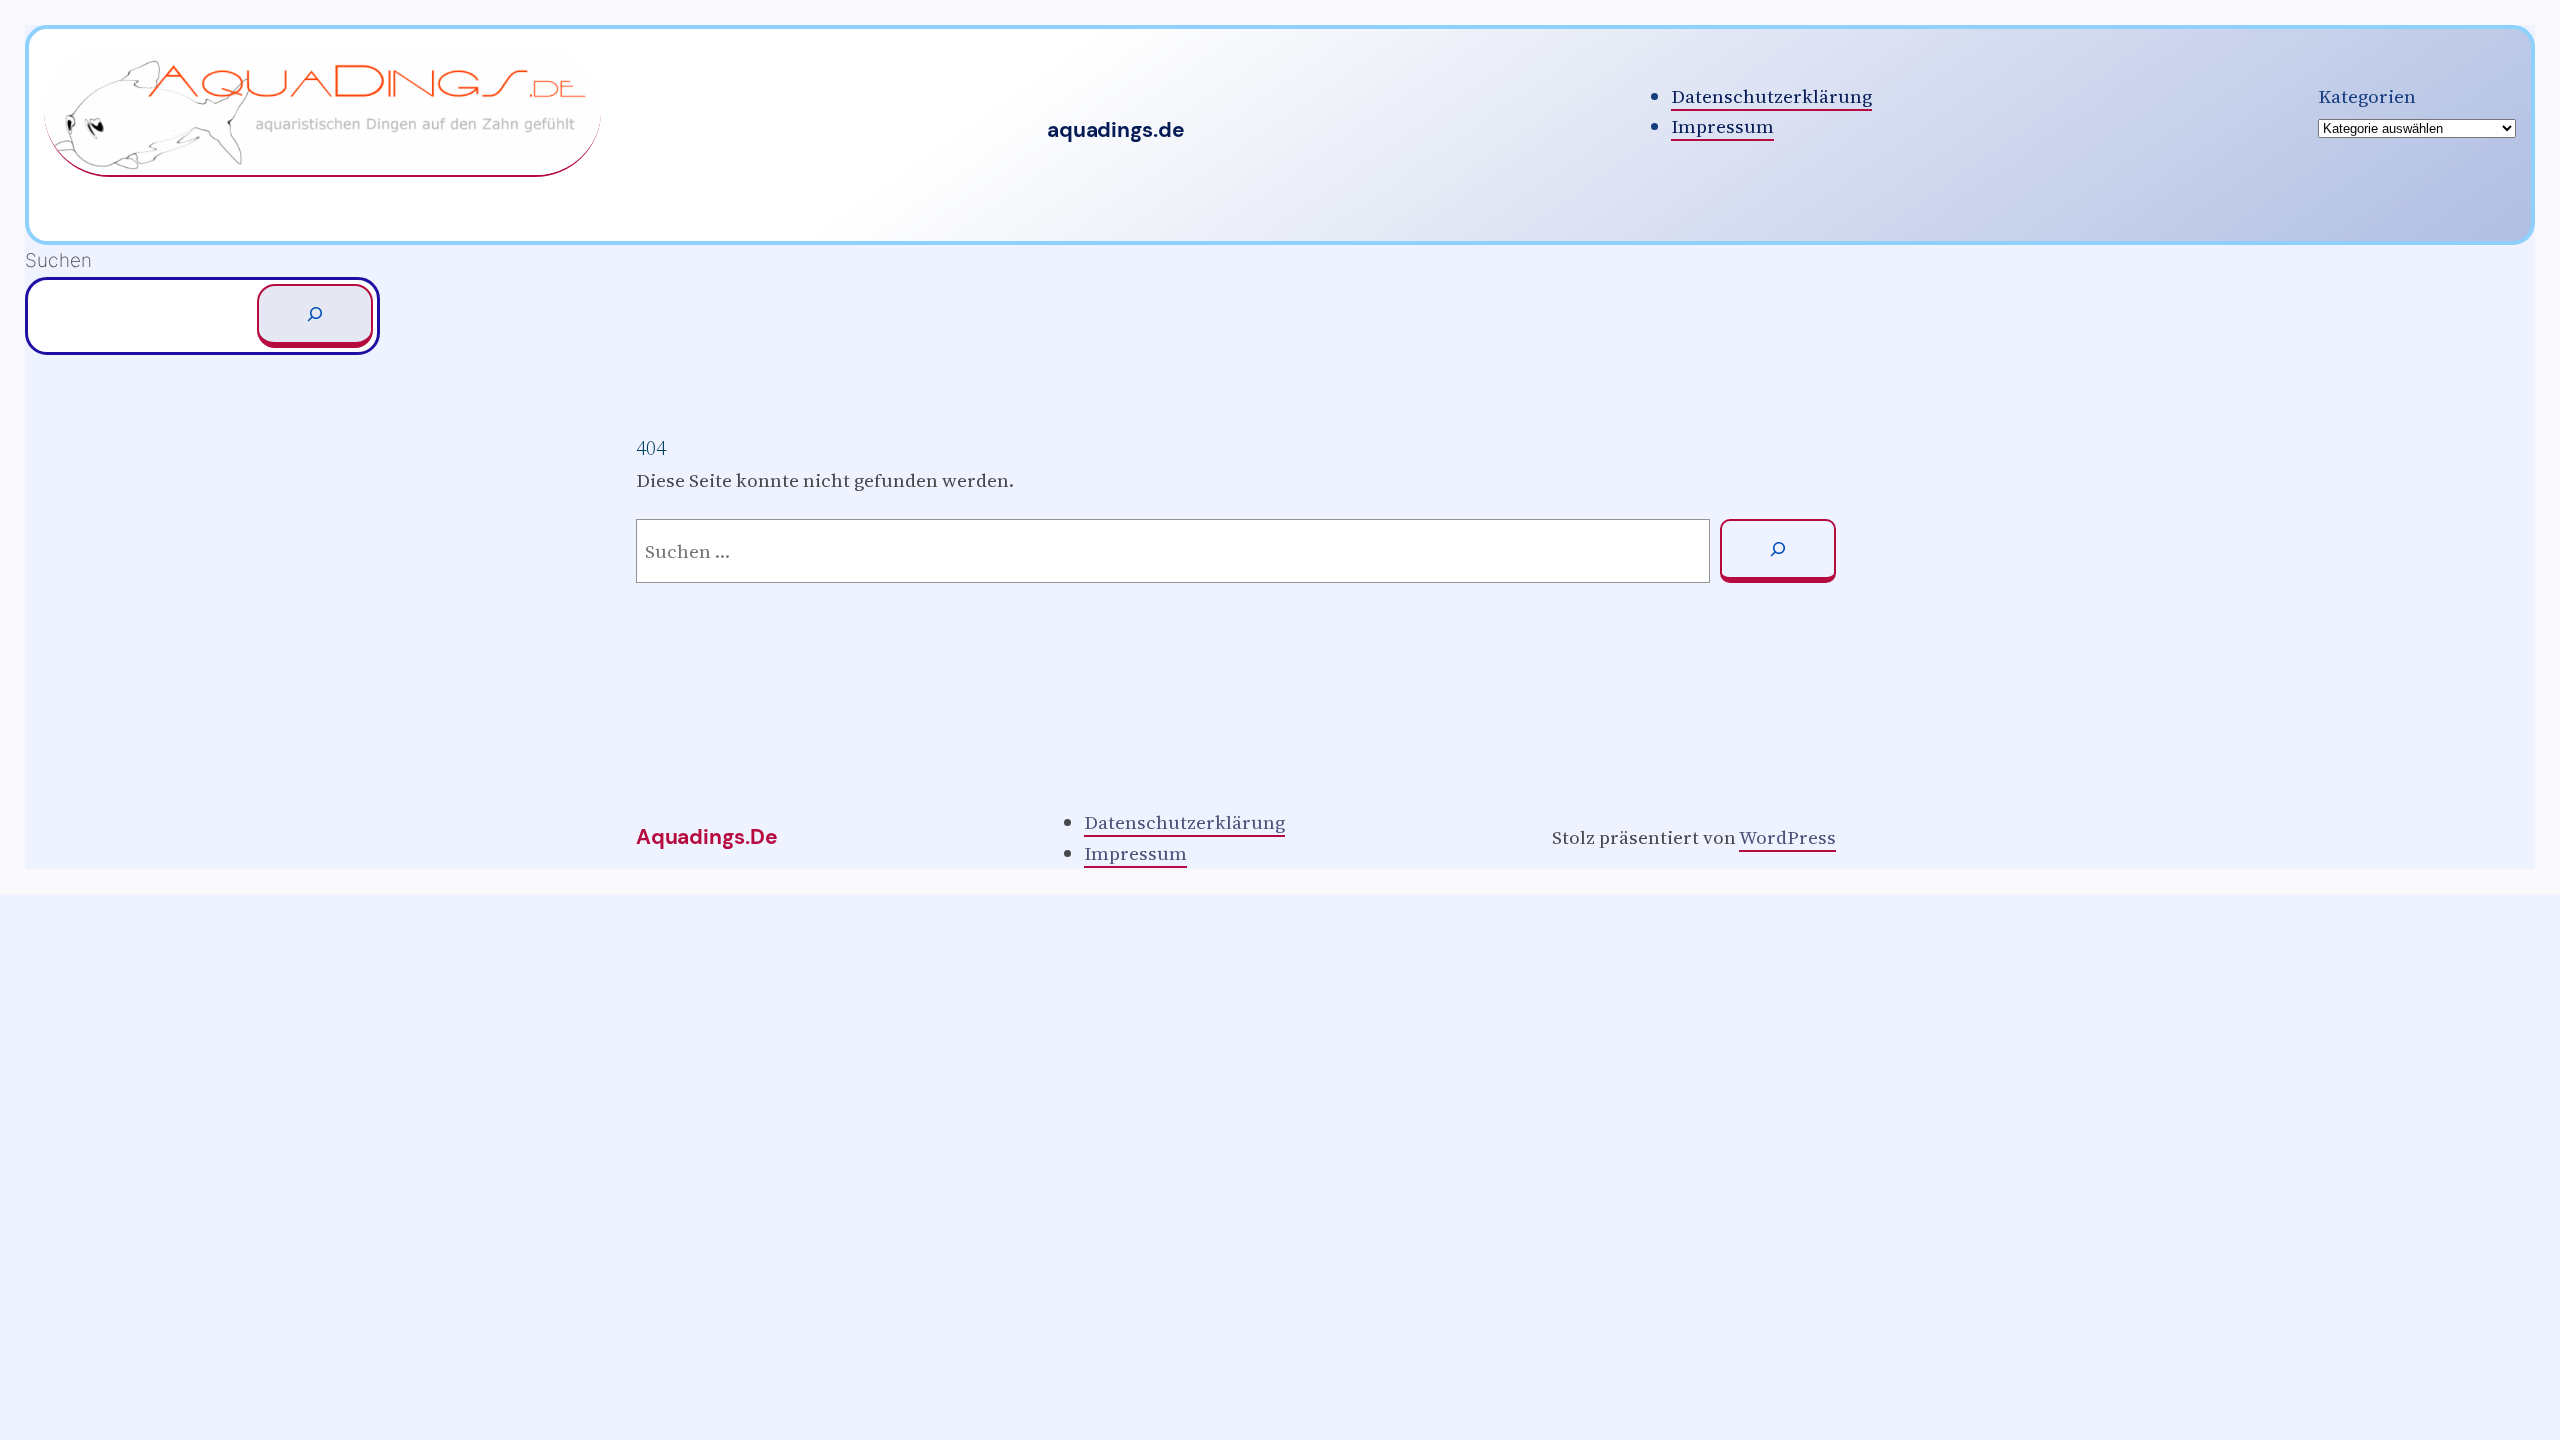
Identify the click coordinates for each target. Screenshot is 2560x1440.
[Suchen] (315, 316)
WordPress (1787, 837)
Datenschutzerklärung (1771, 96)
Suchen (58, 260)
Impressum (1722, 126)
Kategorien (2367, 96)
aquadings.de (1115, 130)
